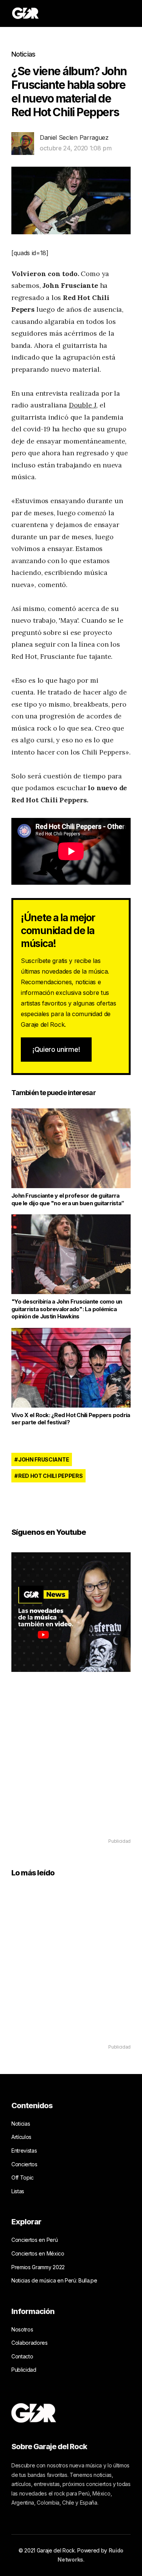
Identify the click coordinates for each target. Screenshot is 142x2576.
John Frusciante (44, 1459)
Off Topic (23, 2177)
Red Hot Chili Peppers (50, 1476)
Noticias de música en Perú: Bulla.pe (54, 2280)
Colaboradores (30, 2343)
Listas (18, 2191)
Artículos (21, 2137)
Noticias (23, 54)
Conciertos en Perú (34, 2240)
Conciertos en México (38, 2253)
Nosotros (22, 2329)
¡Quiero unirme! (56, 1049)
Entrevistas (24, 2151)
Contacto (22, 2356)
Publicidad (24, 2370)
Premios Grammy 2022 (38, 2267)
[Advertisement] (71, 1766)
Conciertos (24, 2164)
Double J (83, 405)
